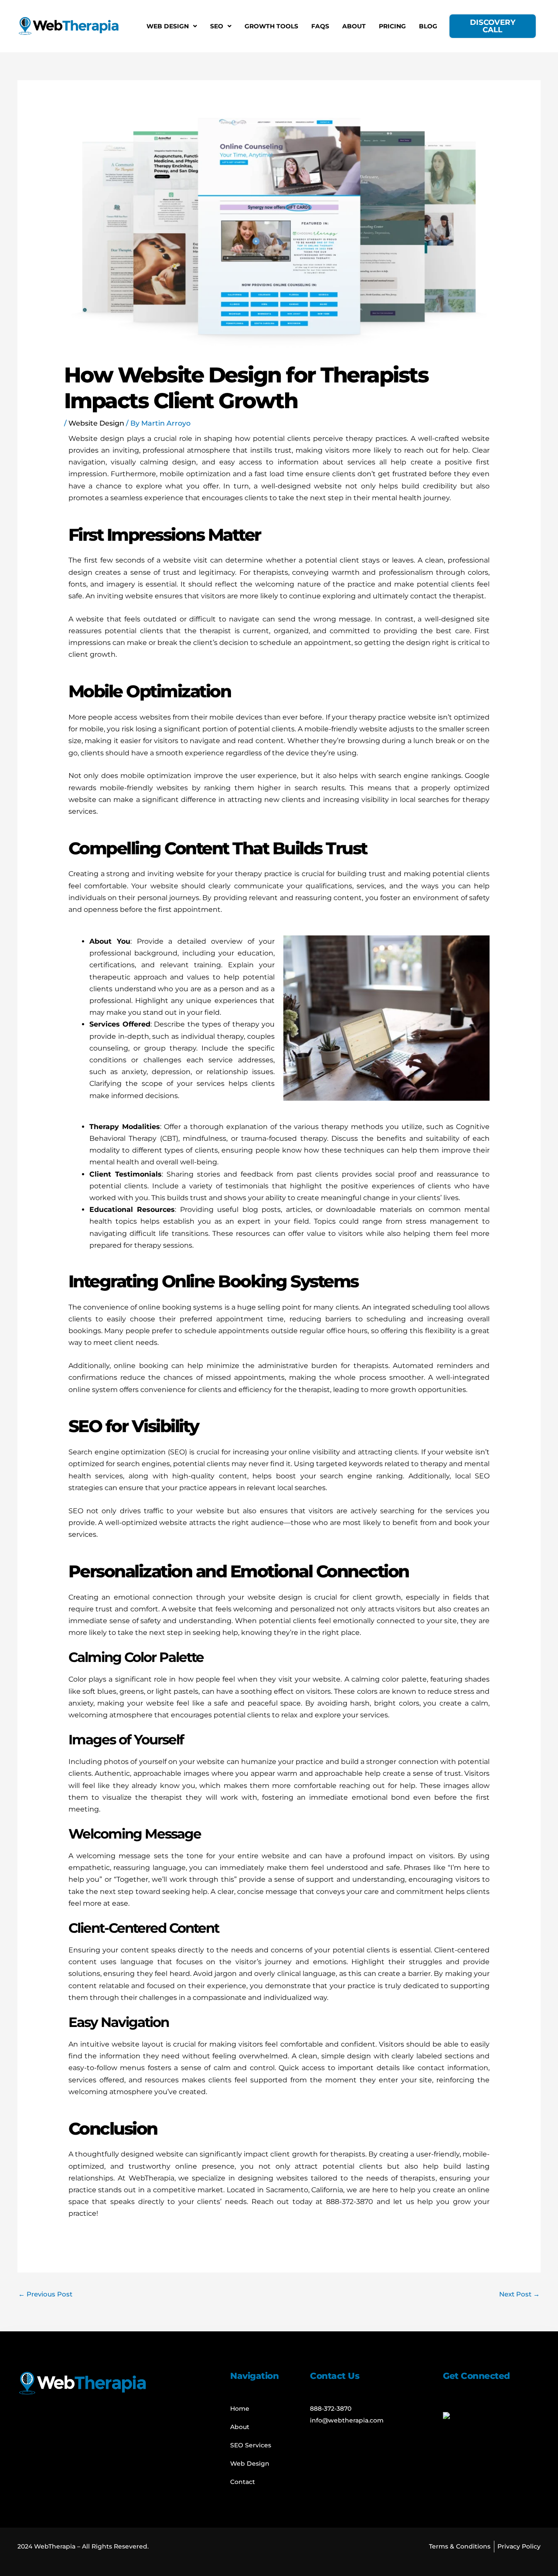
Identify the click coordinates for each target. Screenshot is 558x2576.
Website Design (96, 423)
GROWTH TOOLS (271, 26)
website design (275, 1597)
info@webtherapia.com (347, 2420)
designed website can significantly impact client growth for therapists (243, 2154)
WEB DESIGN (168, 26)
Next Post (519, 2294)
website (328, 486)
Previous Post (45, 2294)
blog (250, 1210)
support (320, 1879)
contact (424, 596)
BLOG (428, 26)
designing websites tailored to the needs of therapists (337, 2178)
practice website (407, 717)
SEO (217, 26)
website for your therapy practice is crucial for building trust (281, 874)
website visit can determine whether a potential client (261, 560)
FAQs (320, 26)
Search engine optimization (117, 1452)
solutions (84, 1974)
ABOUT (354, 26)
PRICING (392, 26)
